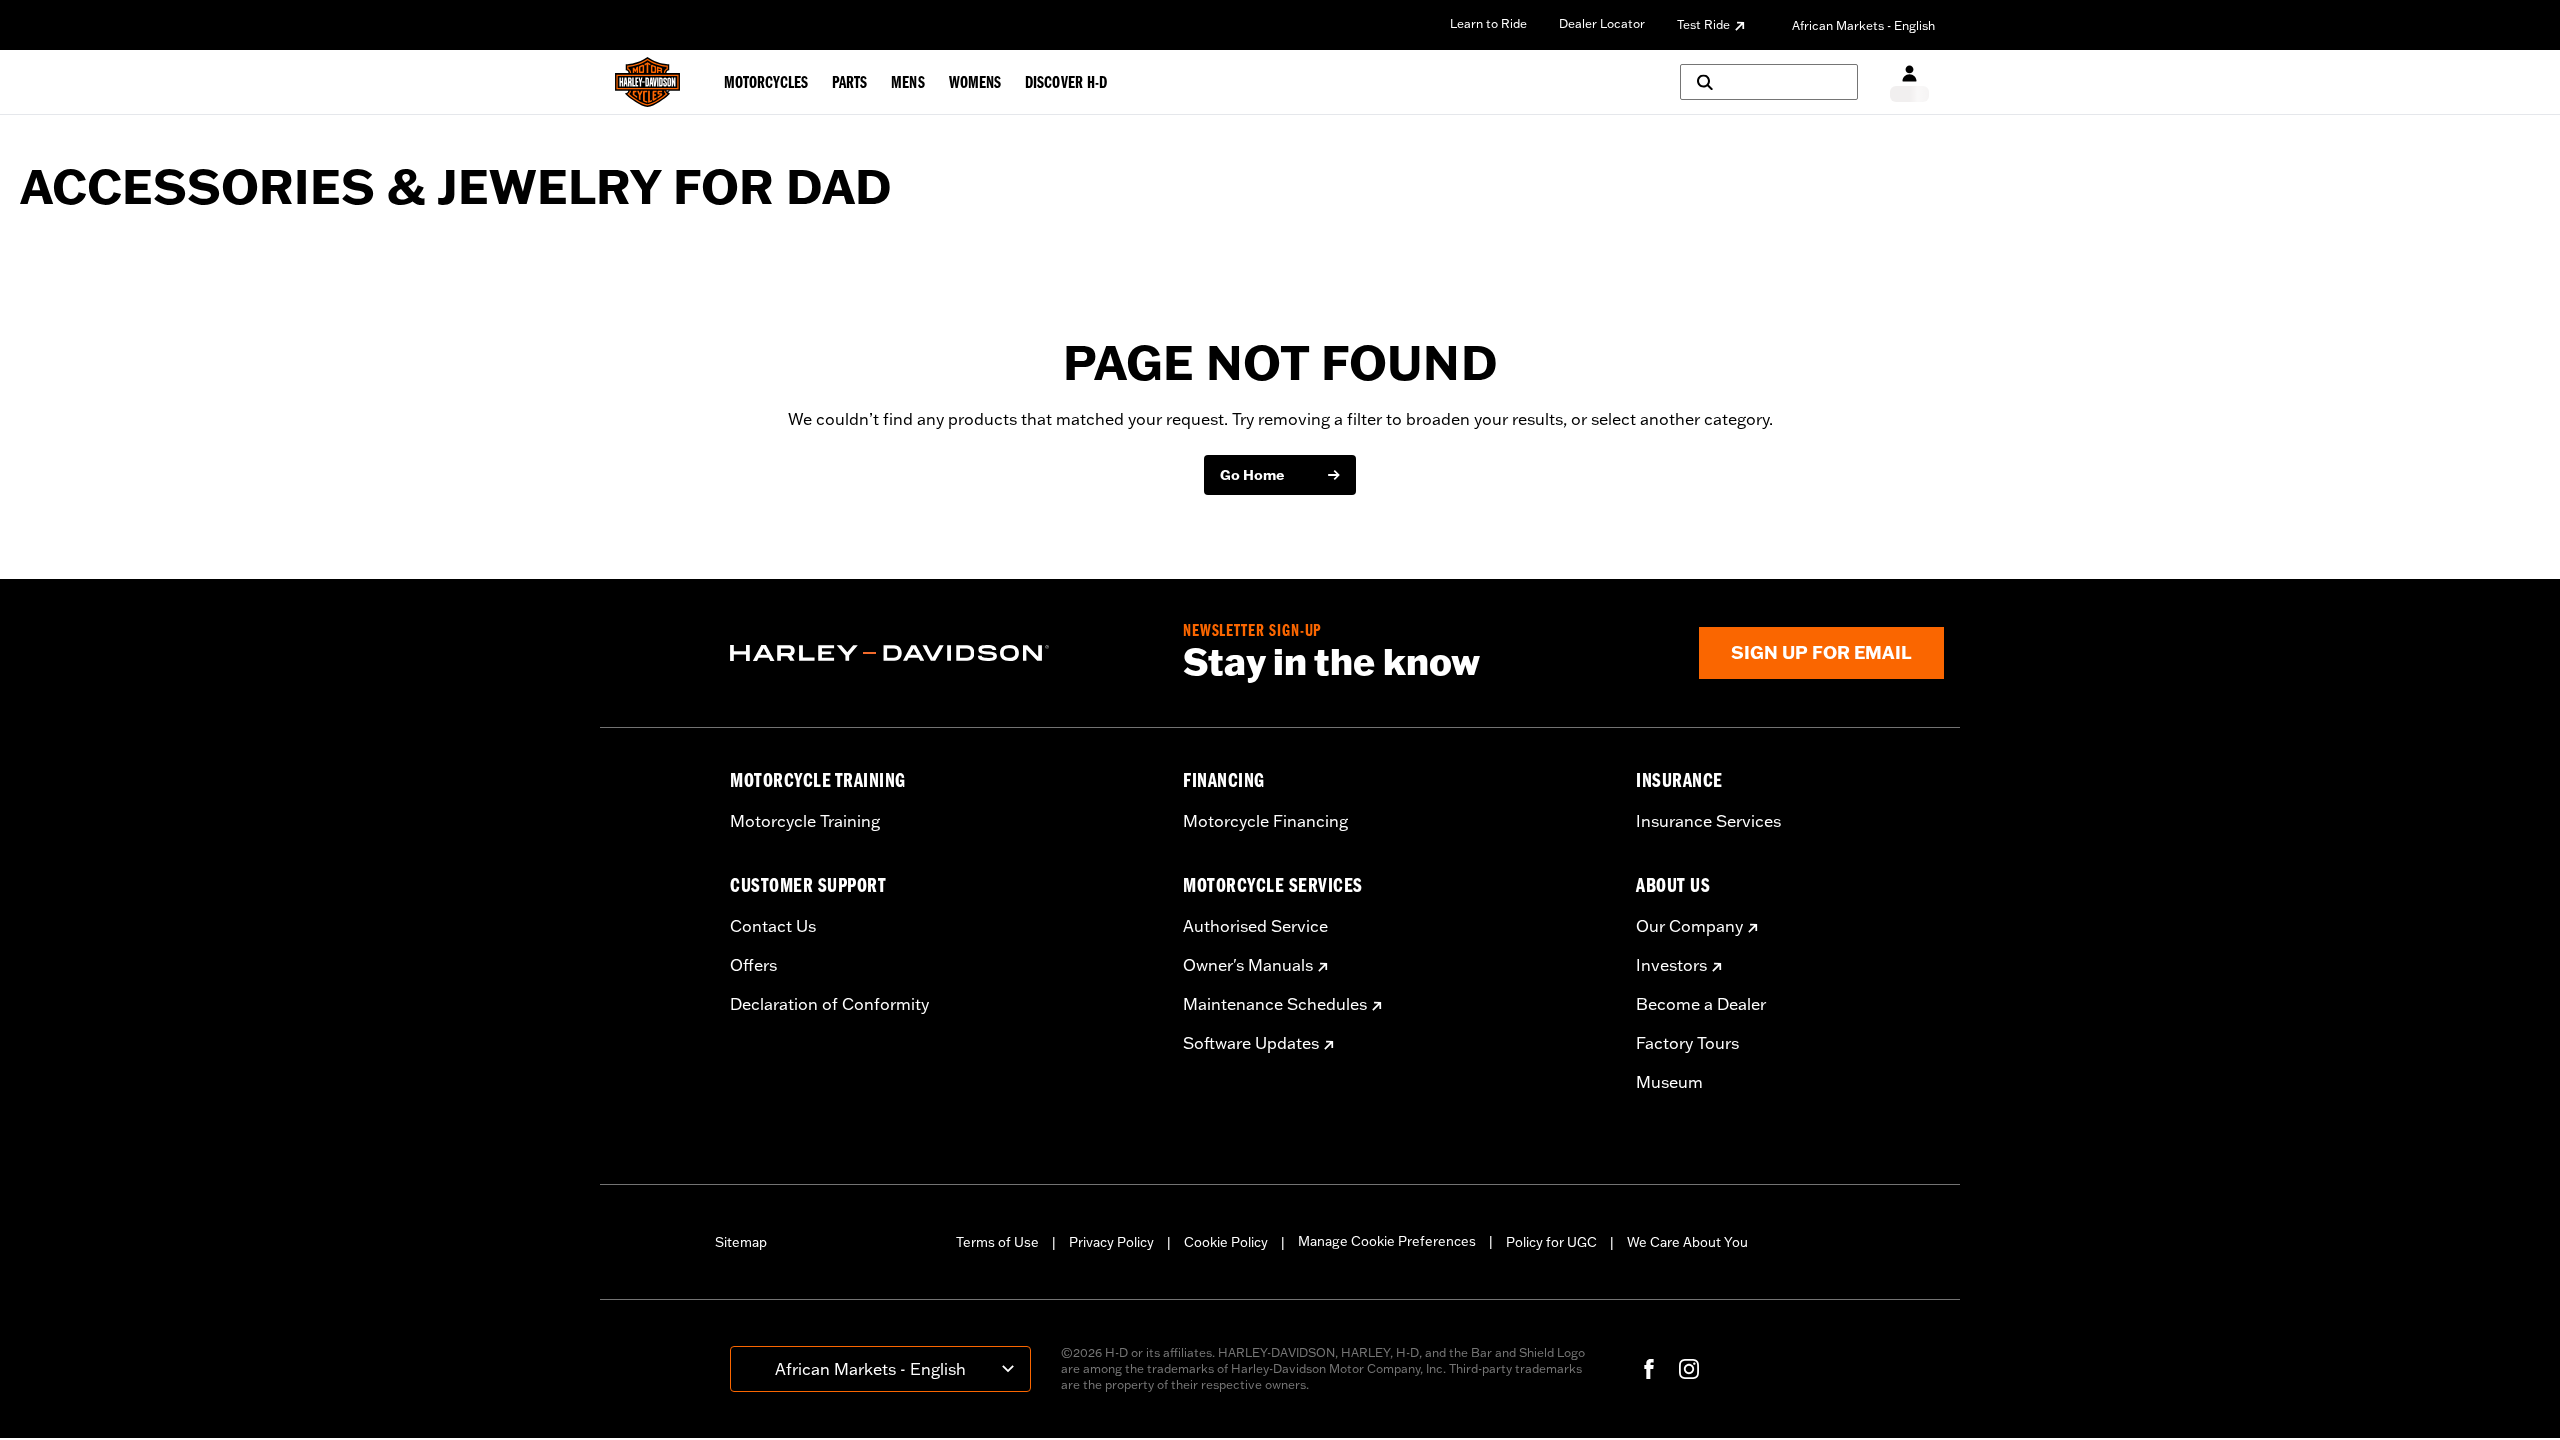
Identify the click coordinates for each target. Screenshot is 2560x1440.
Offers (753, 965)
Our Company (1689, 926)
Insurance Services (1708, 821)
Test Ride (1703, 24)
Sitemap (741, 1242)
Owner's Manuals (1248, 965)
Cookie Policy (1226, 1242)
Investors (1671, 965)
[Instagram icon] (1689, 1369)
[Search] (1769, 82)
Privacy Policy (1111, 1242)
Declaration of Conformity (829, 1004)
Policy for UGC (1551, 1242)
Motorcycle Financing (1265, 821)
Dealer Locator (1602, 23)
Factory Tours (1687, 1043)
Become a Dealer (1701, 1004)
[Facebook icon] (1649, 1369)
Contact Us (773, 926)
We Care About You (1687, 1242)
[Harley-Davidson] (941, 653)
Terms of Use (997, 1242)
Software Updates (1251, 1043)
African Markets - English (1863, 25)
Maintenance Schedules (1275, 1004)
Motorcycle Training (805, 821)
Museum (1669, 1082)
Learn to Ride (1488, 23)
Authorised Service (1255, 926)
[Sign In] (1909, 82)
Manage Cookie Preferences (1387, 1241)
